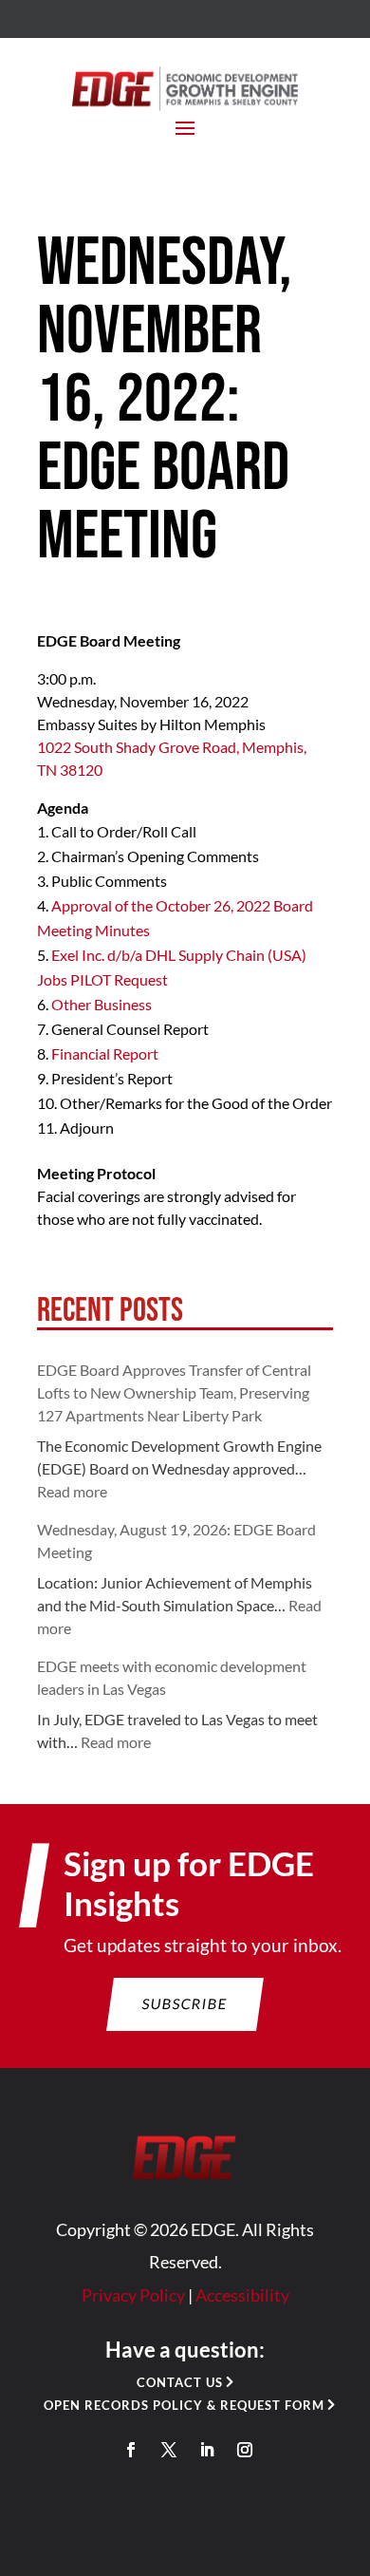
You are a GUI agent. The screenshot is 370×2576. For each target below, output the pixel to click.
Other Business (102, 1004)
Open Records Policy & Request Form (184, 2405)
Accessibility (242, 2295)
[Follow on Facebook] (131, 2450)
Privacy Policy (133, 2295)
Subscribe (185, 2003)
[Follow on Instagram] (245, 2450)
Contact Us (180, 2382)
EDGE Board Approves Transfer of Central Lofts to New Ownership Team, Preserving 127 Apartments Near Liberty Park (174, 1392)
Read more (72, 1491)
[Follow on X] (169, 2450)
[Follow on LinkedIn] (207, 2450)
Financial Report (105, 1053)
